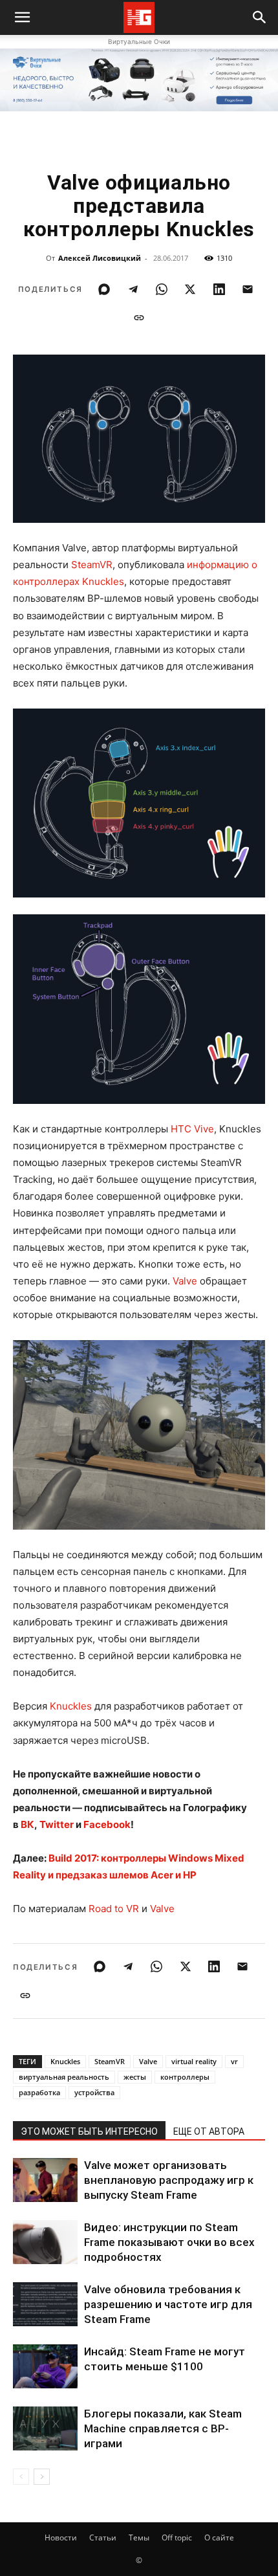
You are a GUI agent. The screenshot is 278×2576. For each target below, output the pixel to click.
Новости (61, 2537)
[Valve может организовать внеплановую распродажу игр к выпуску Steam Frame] (45, 2180)
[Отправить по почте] (248, 289)
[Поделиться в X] (190, 289)
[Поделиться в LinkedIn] (219, 289)
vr (234, 2061)
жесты (135, 2077)
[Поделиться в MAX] (104, 289)
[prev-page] (21, 2477)
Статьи (103, 2537)
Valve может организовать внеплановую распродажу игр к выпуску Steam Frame (169, 2180)
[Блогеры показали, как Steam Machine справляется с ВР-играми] (45, 2429)
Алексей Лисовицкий (100, 258)
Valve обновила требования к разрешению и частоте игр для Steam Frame (168, 2304)
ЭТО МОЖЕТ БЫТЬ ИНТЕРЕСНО (89, 2131)
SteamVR (92, 565)
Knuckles (71, 1706)
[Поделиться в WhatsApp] (162, 289)
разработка (39, 2092)
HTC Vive (192, 1129)
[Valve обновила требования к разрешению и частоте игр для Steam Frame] (45, 2305)
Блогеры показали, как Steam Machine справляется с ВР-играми (163, 2428)
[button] (260, 17)
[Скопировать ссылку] (139, 318)
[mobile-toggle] (22, 17)
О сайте (219, 2537)
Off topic (177, 2537)
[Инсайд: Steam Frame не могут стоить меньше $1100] (45, 2367)
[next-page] (42, 2477)
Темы (139, 2537)
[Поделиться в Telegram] (133, 289)
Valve (185, 1281)
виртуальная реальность (64, 2077)
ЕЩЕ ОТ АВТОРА (209, 2131)
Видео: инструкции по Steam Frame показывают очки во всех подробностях (169, 2242)
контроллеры (185, 2077)
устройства (94, 2092)
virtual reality (194, 2061)
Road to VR (114, 1909)
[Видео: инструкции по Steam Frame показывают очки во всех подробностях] (45, 2242)
